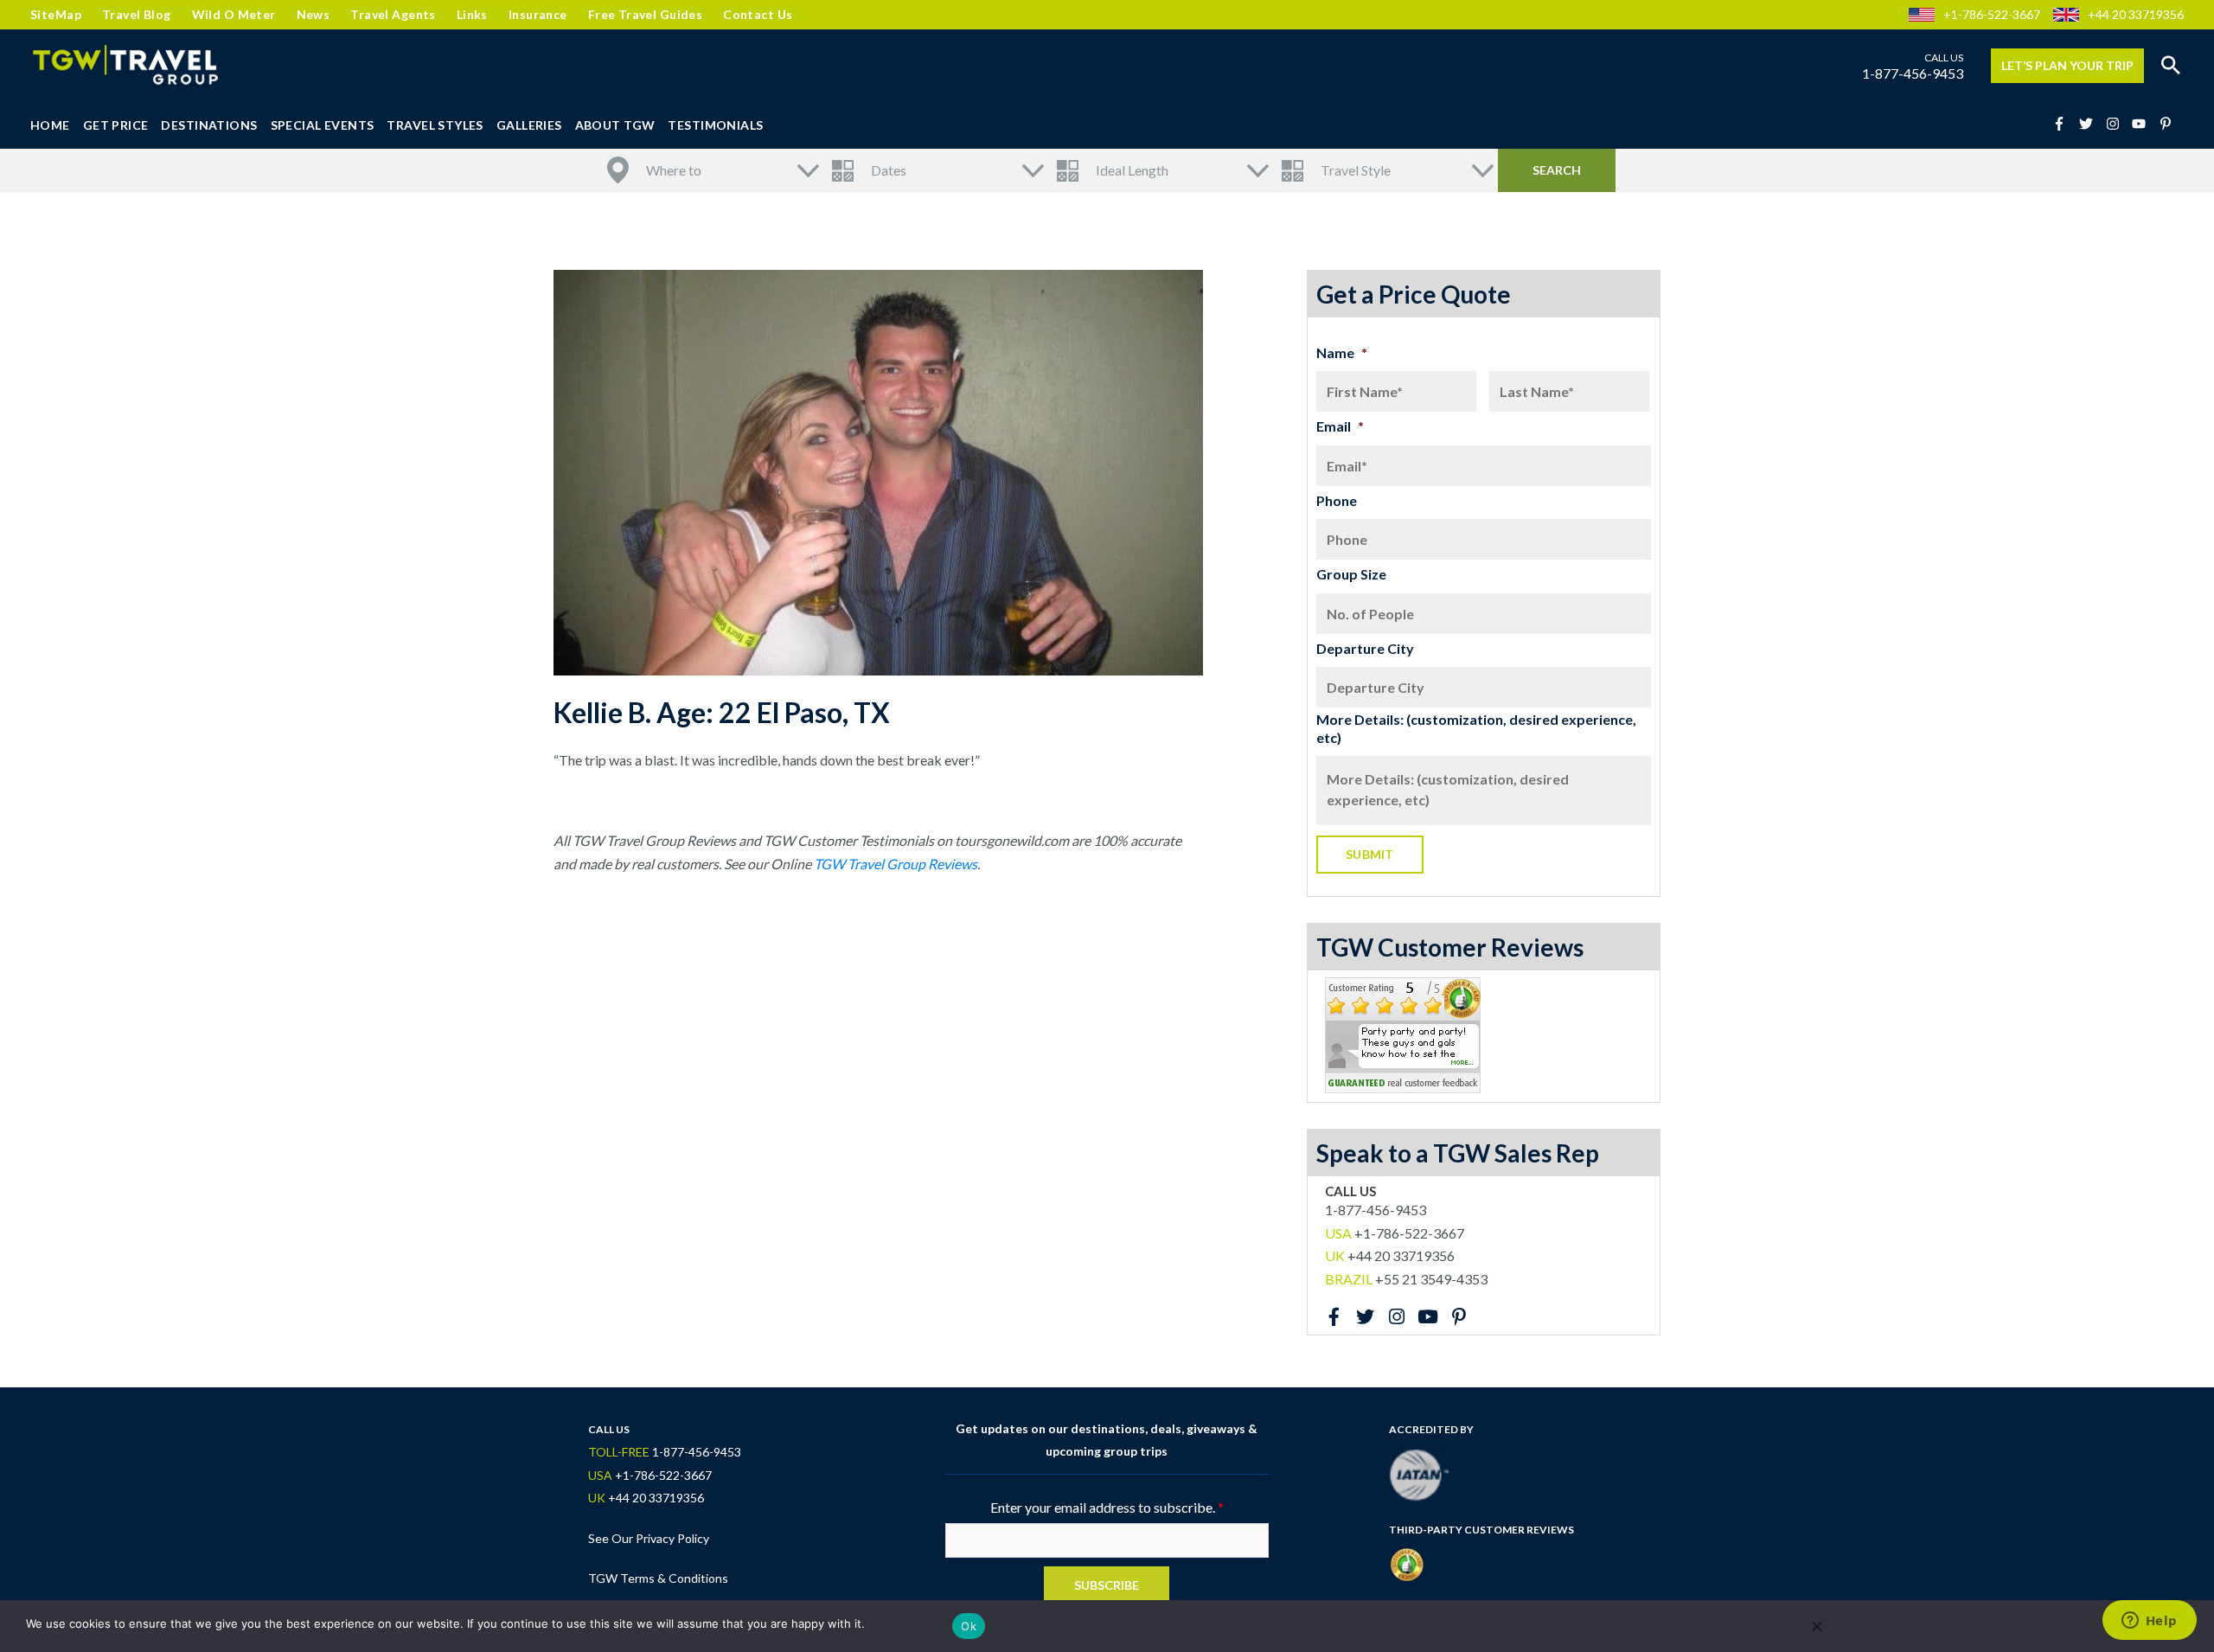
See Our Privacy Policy (649, 1538)
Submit (1370, 854)
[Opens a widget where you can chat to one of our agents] (2149, 1622)
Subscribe (1107, 1585)
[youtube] (2144, 124)
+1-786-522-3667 (1992, 14)
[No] (1816, 1626)
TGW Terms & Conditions (658, 1578)
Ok (969, 1626)
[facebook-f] (2064, 124)
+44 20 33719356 (2136, 14)
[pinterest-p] (2168, 124)
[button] (2171, 66)
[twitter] (2091, 124)
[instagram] (2118, 124)
